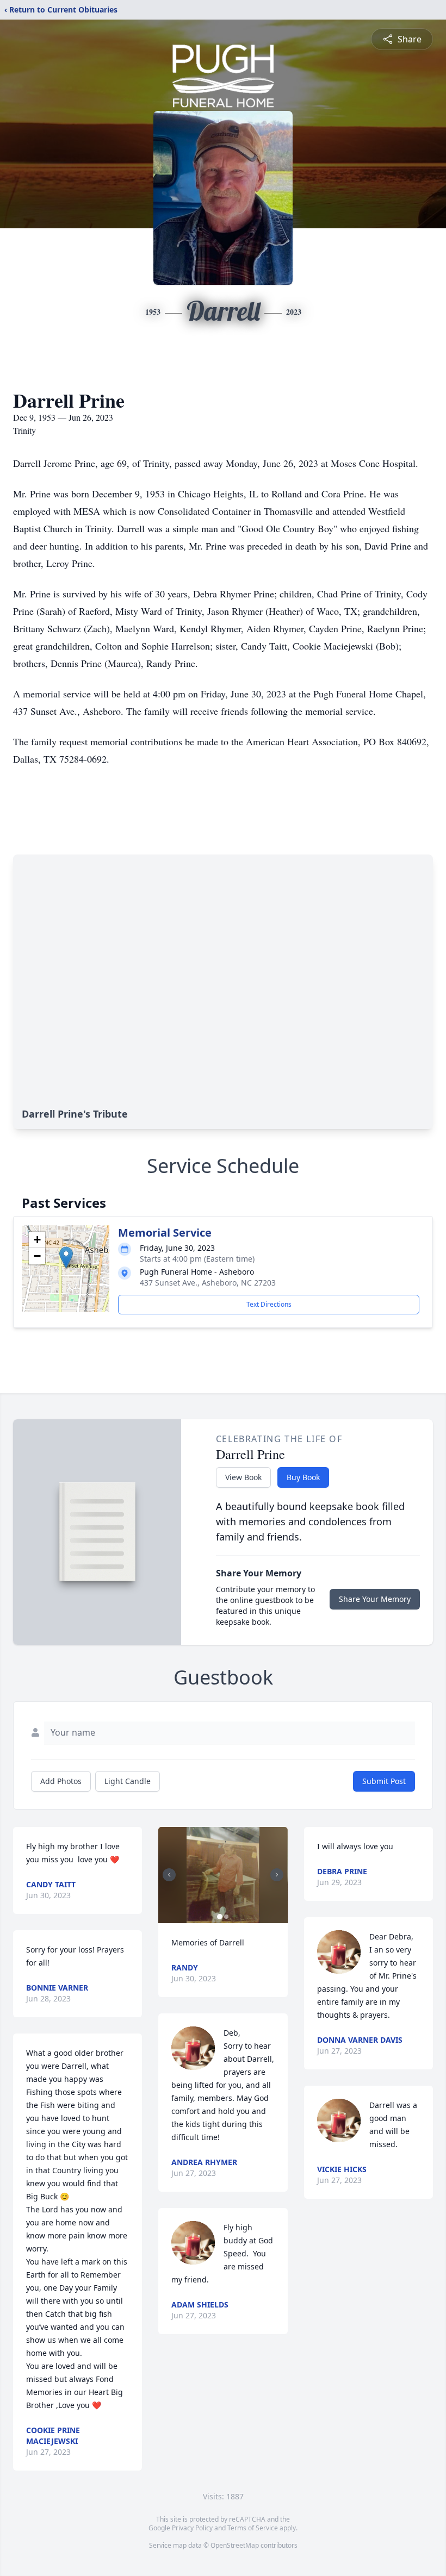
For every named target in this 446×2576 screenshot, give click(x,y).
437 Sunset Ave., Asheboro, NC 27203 (208, 1283)
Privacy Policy (192, 2528)
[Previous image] (169, 1875)
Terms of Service (253, 2528)
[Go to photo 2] (226, 1917)
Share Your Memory (375, 1599)
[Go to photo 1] (220, 1917)
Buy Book (303, 1477)
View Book (243, 1477)
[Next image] (277, 1875)
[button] (66, 1258)
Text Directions (269, 1304)
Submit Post (384, 1781)
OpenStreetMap (235, 2545)
